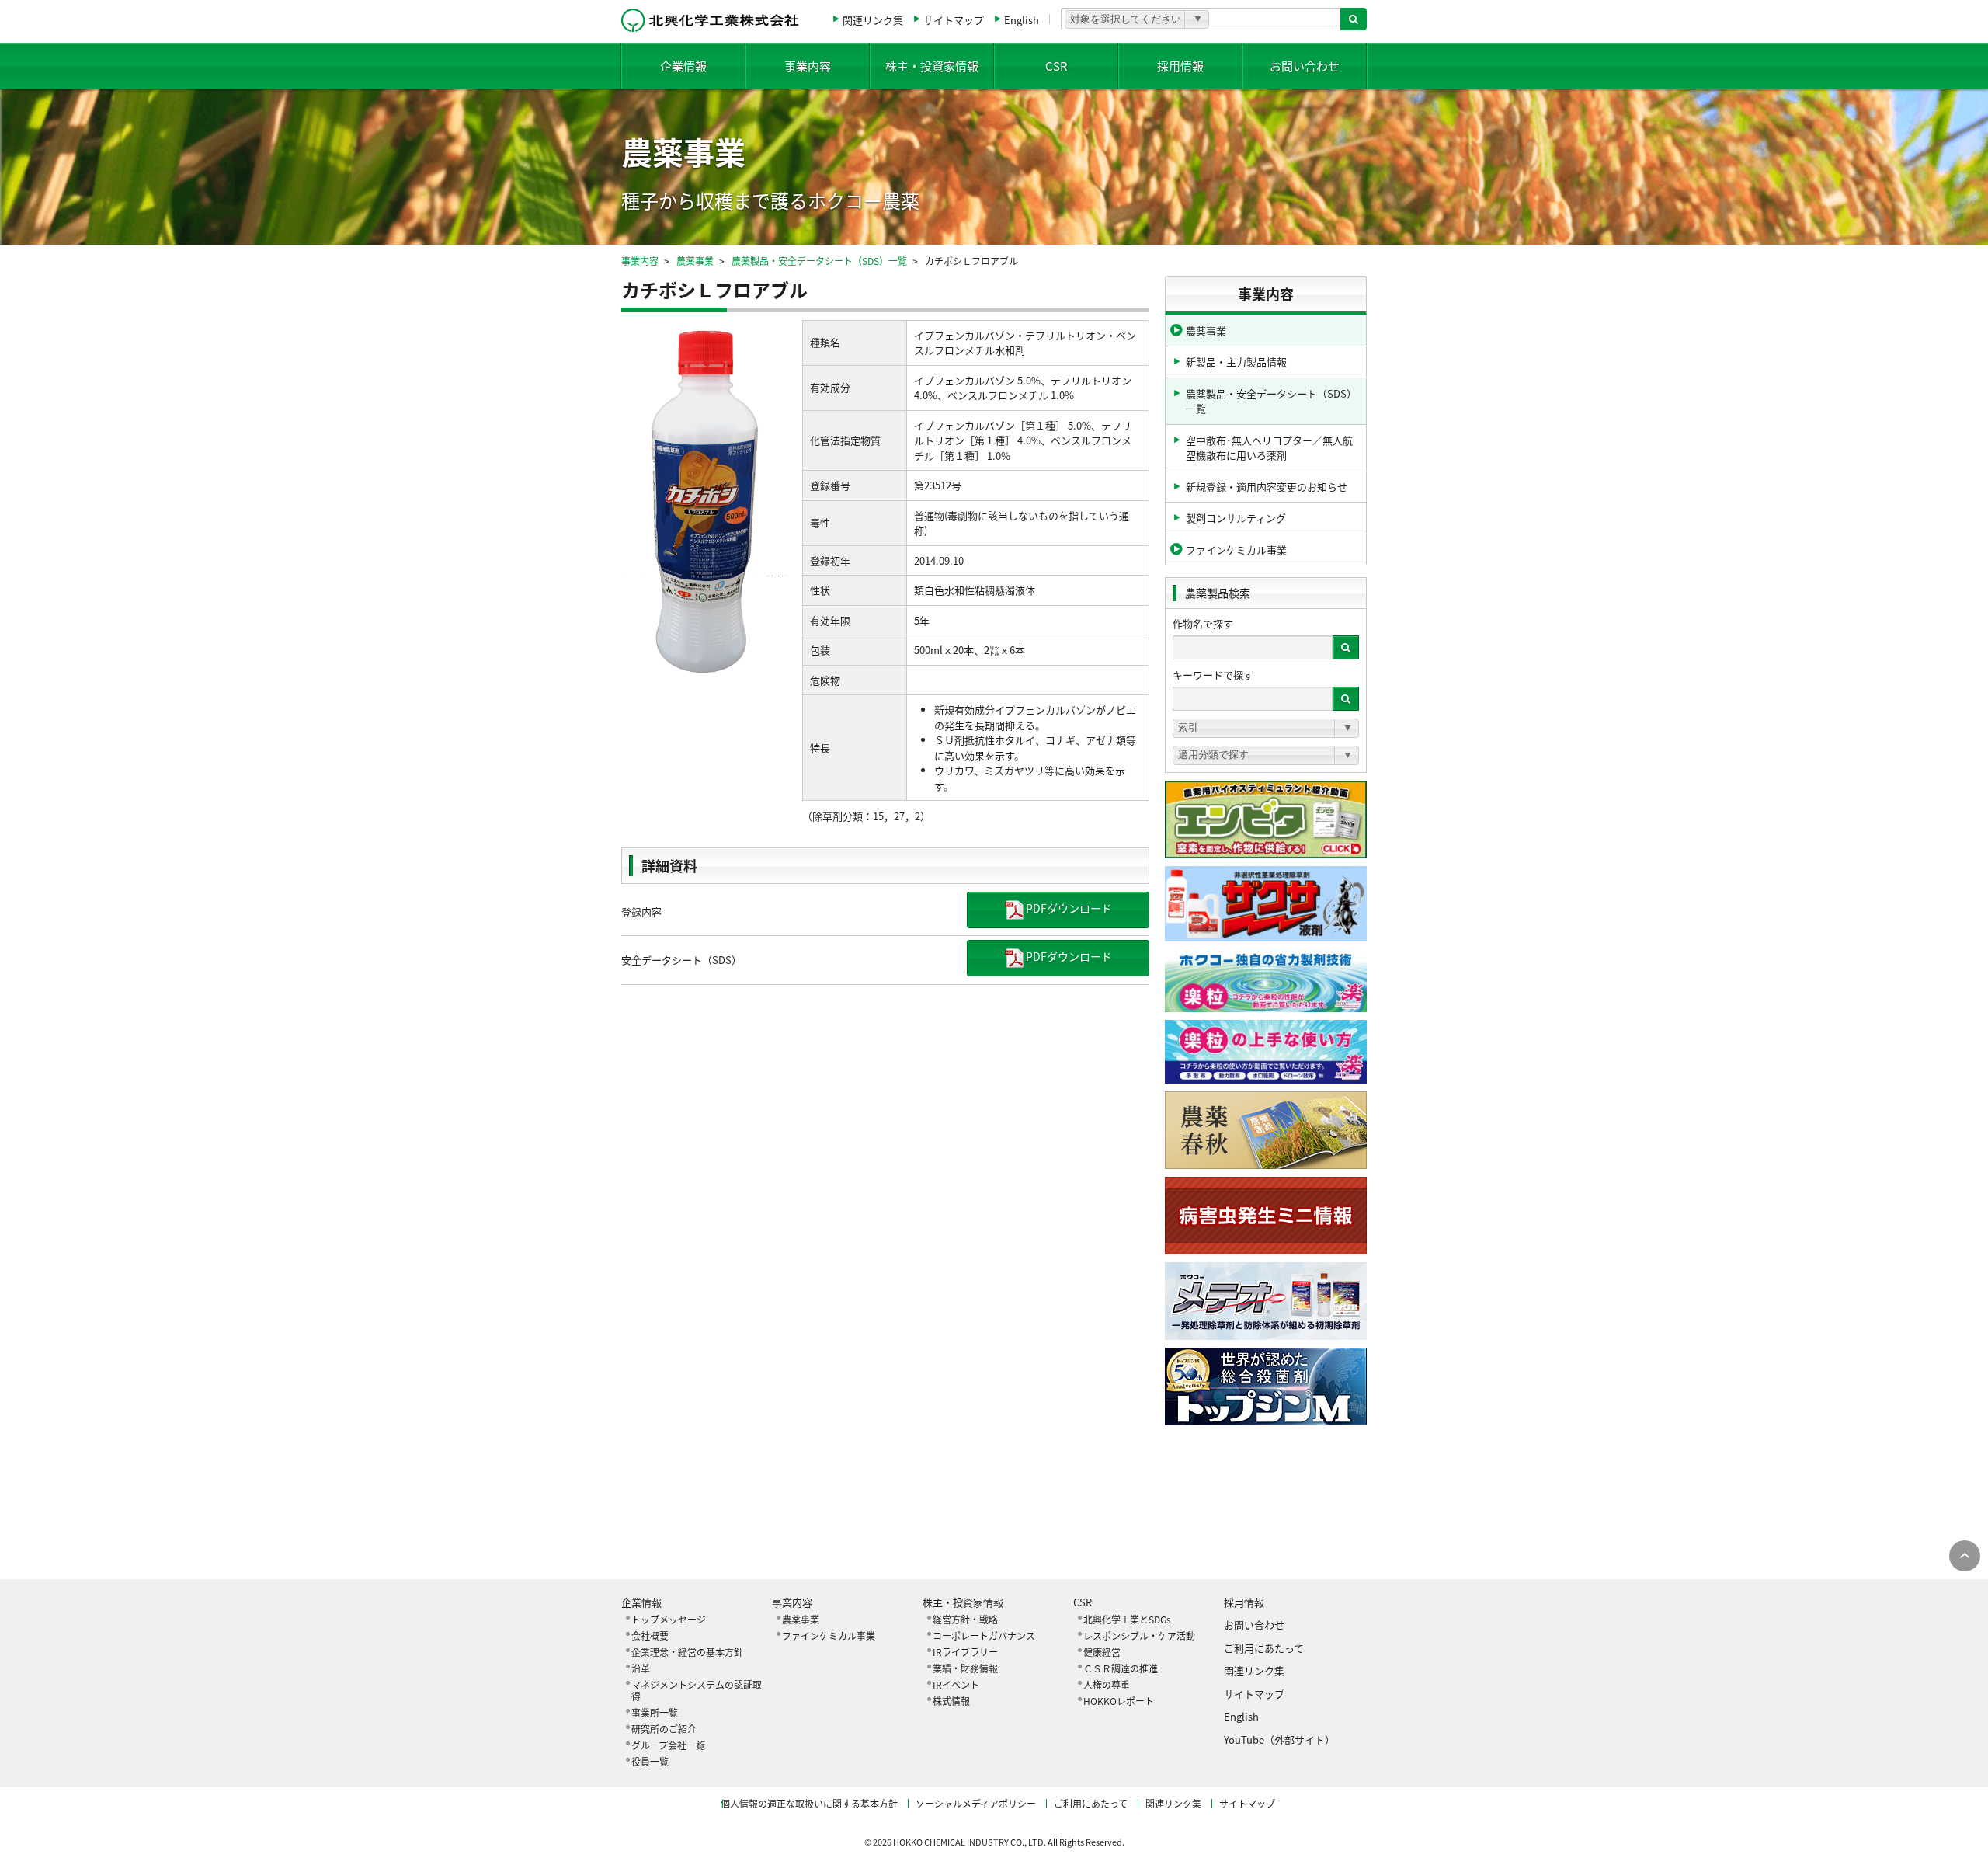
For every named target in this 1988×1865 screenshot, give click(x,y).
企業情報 (683, 66)
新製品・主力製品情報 (1236, 362)
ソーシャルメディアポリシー (976, 1803)
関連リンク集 (873, 20)
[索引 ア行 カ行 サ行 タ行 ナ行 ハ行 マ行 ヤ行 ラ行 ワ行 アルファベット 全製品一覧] (1266, 728)
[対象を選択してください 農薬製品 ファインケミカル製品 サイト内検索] (1137, 19)
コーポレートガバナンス (984, 1635)
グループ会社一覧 (668, 1745)
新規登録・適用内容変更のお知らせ (1267, 487)
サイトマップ (954, 20)
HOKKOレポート (1119, 1701)
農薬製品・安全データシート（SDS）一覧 (819, 261)
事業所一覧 (655, 1712)
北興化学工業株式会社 (710, 20)
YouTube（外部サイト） (1279, 1740)
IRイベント (956, 1684)
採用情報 (1180, 66)
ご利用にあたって (1264, 1648)
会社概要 (650, 1635)
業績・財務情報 (965, 1668)
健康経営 (1102, 1652)
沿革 (641, 1668)
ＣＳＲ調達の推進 (1121, 1668)
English (1022, 20)
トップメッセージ (669, 1619)
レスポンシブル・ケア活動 (1139, 1635)
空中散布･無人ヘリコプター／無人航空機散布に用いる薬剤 (1269, 448)
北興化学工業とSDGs (1127, 1619)
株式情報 (951, 1701)
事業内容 (808, 66)
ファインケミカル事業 (1236, 550)
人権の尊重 (1107, 1684)
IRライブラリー (965, 1652)
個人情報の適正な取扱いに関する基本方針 (809, 1803)
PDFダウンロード (1068, 908)
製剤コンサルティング (1236, 518)
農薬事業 (695, 261)
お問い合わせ (1305, 66)
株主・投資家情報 (932, 66)
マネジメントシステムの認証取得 (697, 1690)
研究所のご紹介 (664, 1729)
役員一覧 (650, 1761)
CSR (1057, 66)
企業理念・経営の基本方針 (687, 1652)
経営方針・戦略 (965, 1619)
